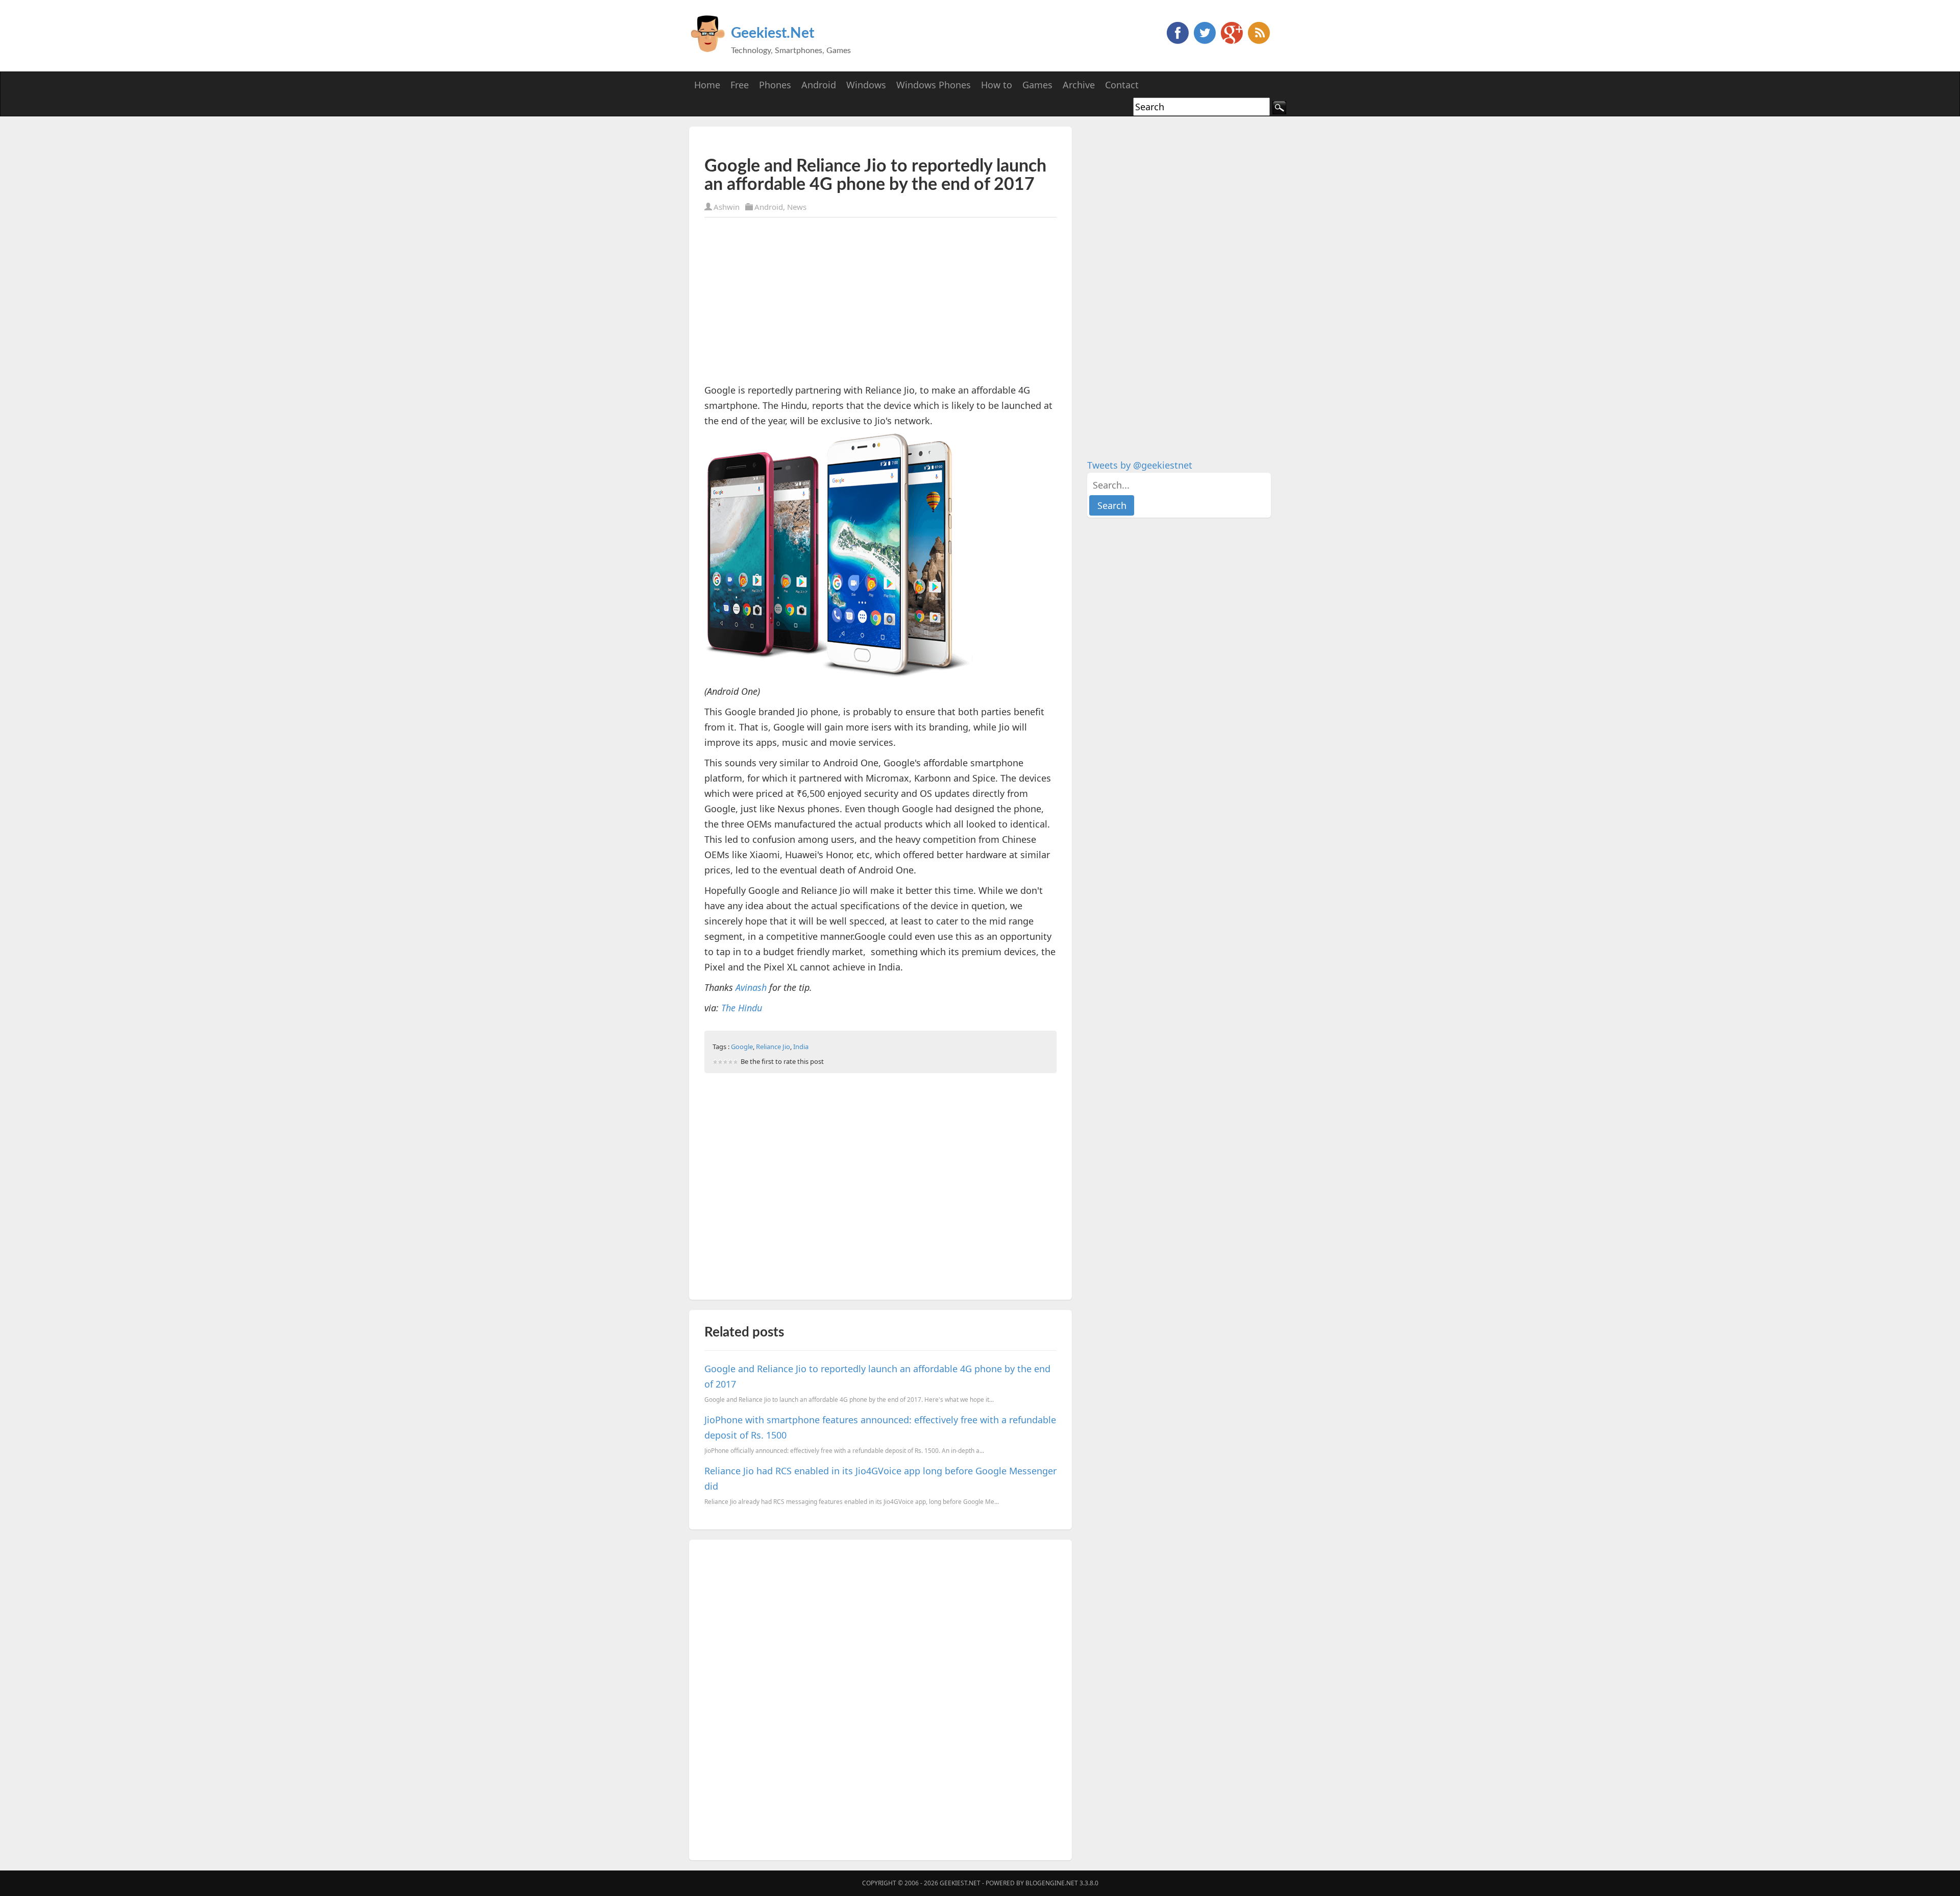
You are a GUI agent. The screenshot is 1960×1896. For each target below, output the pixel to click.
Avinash (751, 987)
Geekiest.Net (773, 33)
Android (769, 207)
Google (742, 1047)
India (801, 1047)
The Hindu (742, 1008)
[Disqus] (880, 1698)
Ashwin (727, 207)
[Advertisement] (824, 142)
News (797, 207)
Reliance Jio (773, 1047)
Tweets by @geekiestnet (1140, 465)
